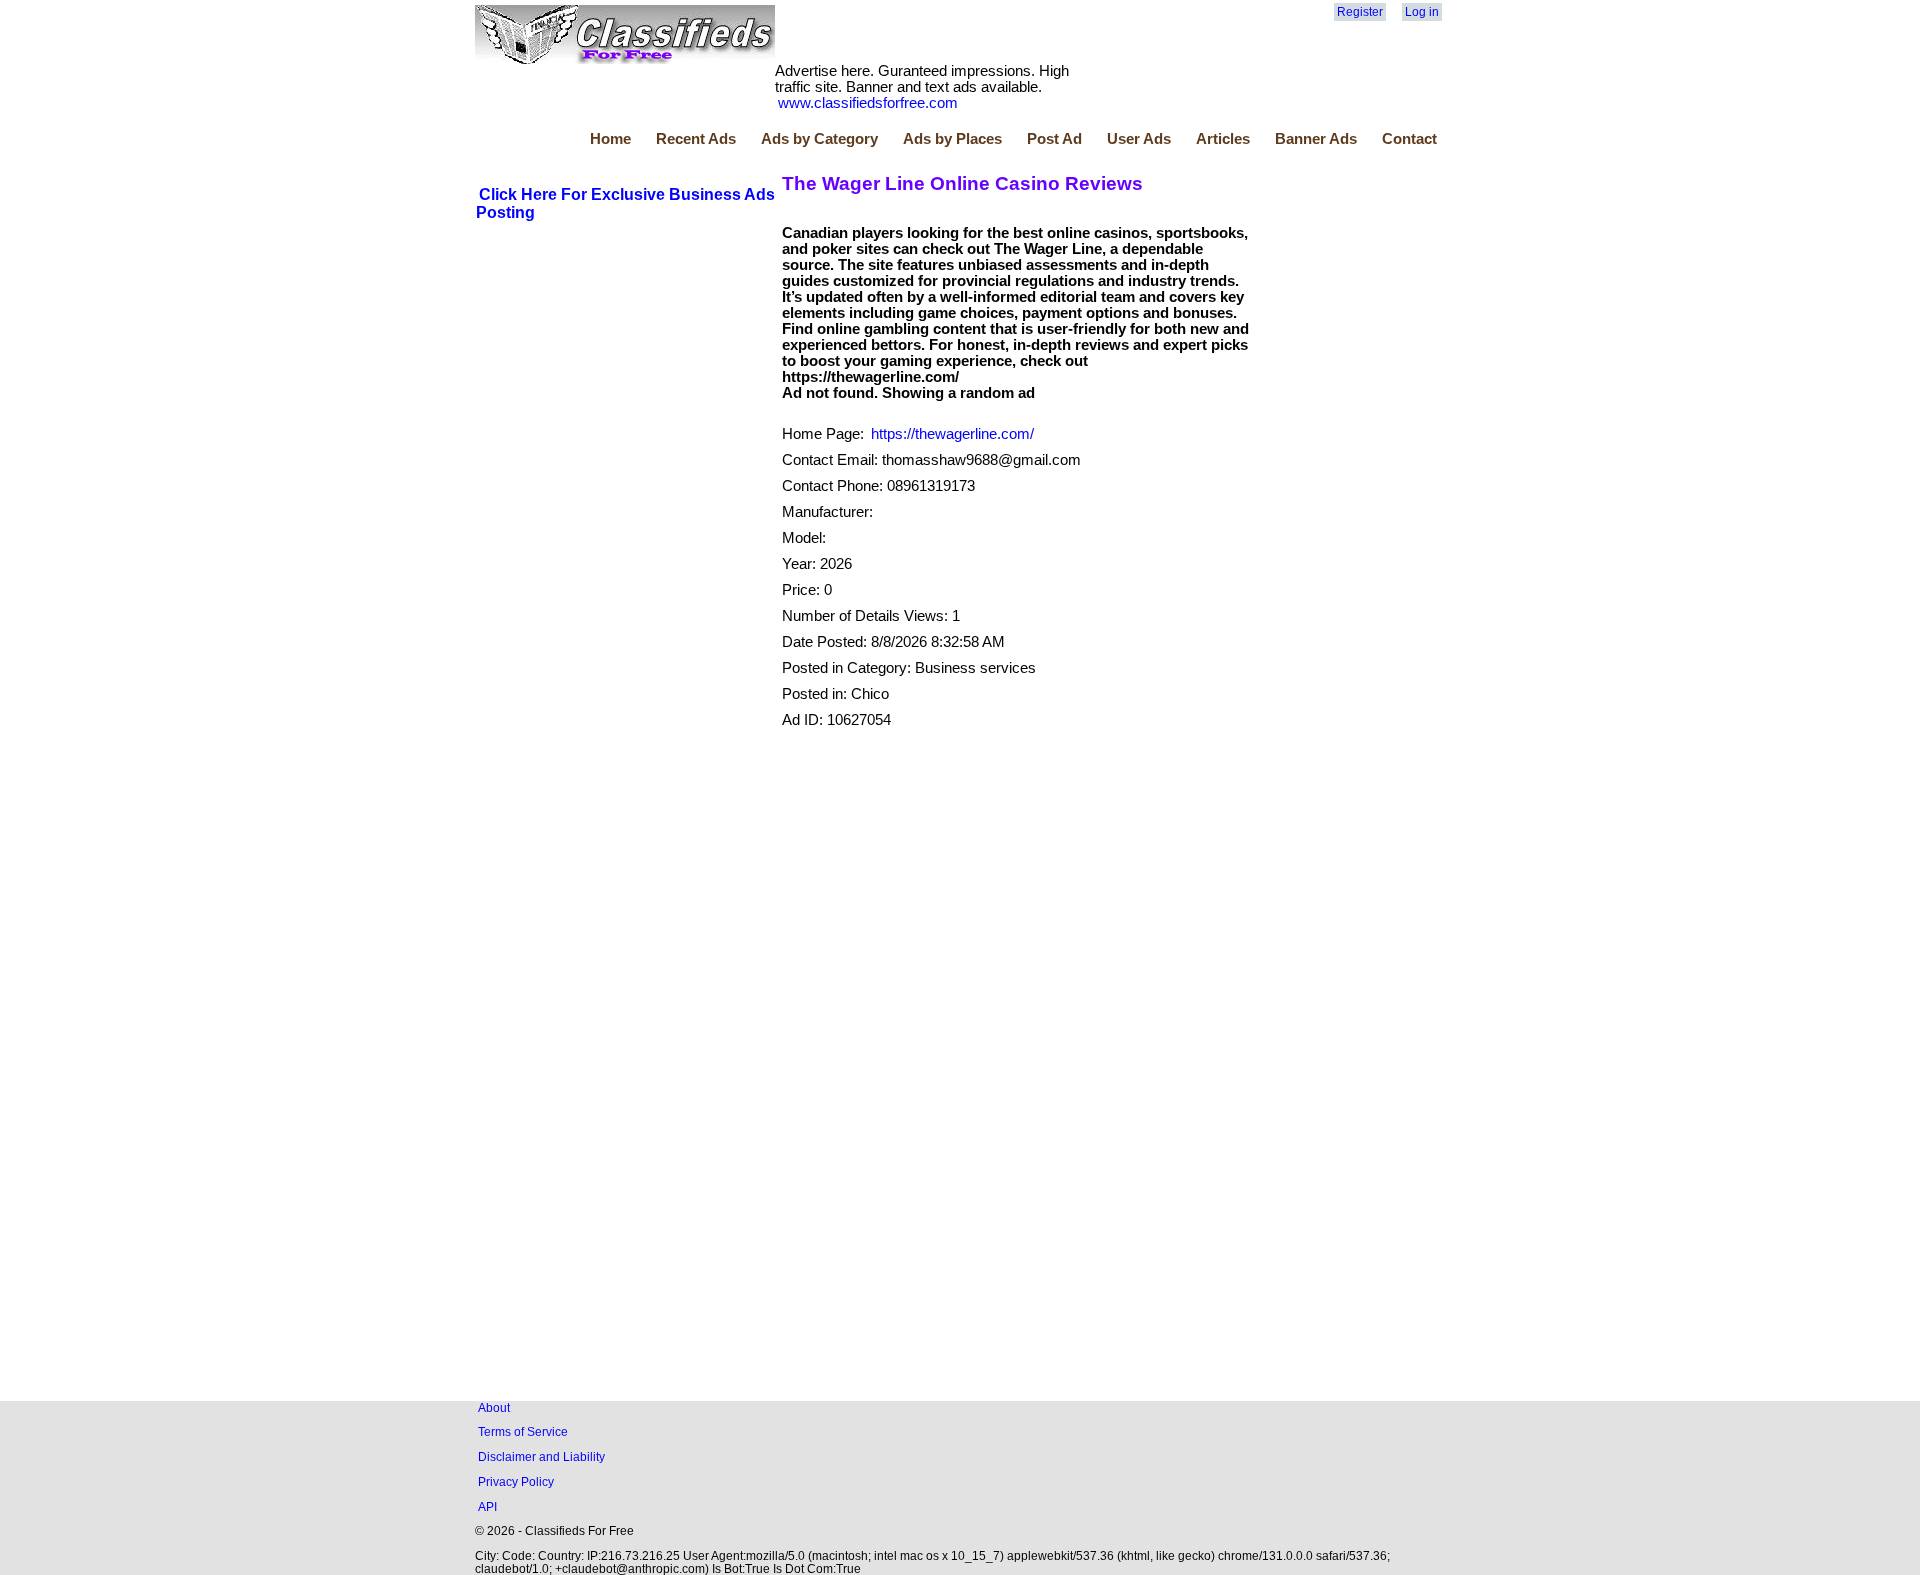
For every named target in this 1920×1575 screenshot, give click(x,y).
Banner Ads (1316, 139)
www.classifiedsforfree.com (868, 103)
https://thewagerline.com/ (952, 434)
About (494, 1407)
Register (1360, 12)
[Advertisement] (626, 373)
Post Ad (1054, 139)
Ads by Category (819, 139)
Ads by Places (952, 139)
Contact (1409, 139)
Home (610, 139)
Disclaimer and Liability (541, 1456)
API (487, 1506)
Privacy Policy (516, 1481)
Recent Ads (696, 139)
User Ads (1139, 139)
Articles (1223, 139)
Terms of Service (523, 1431)
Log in (1422, 12)
